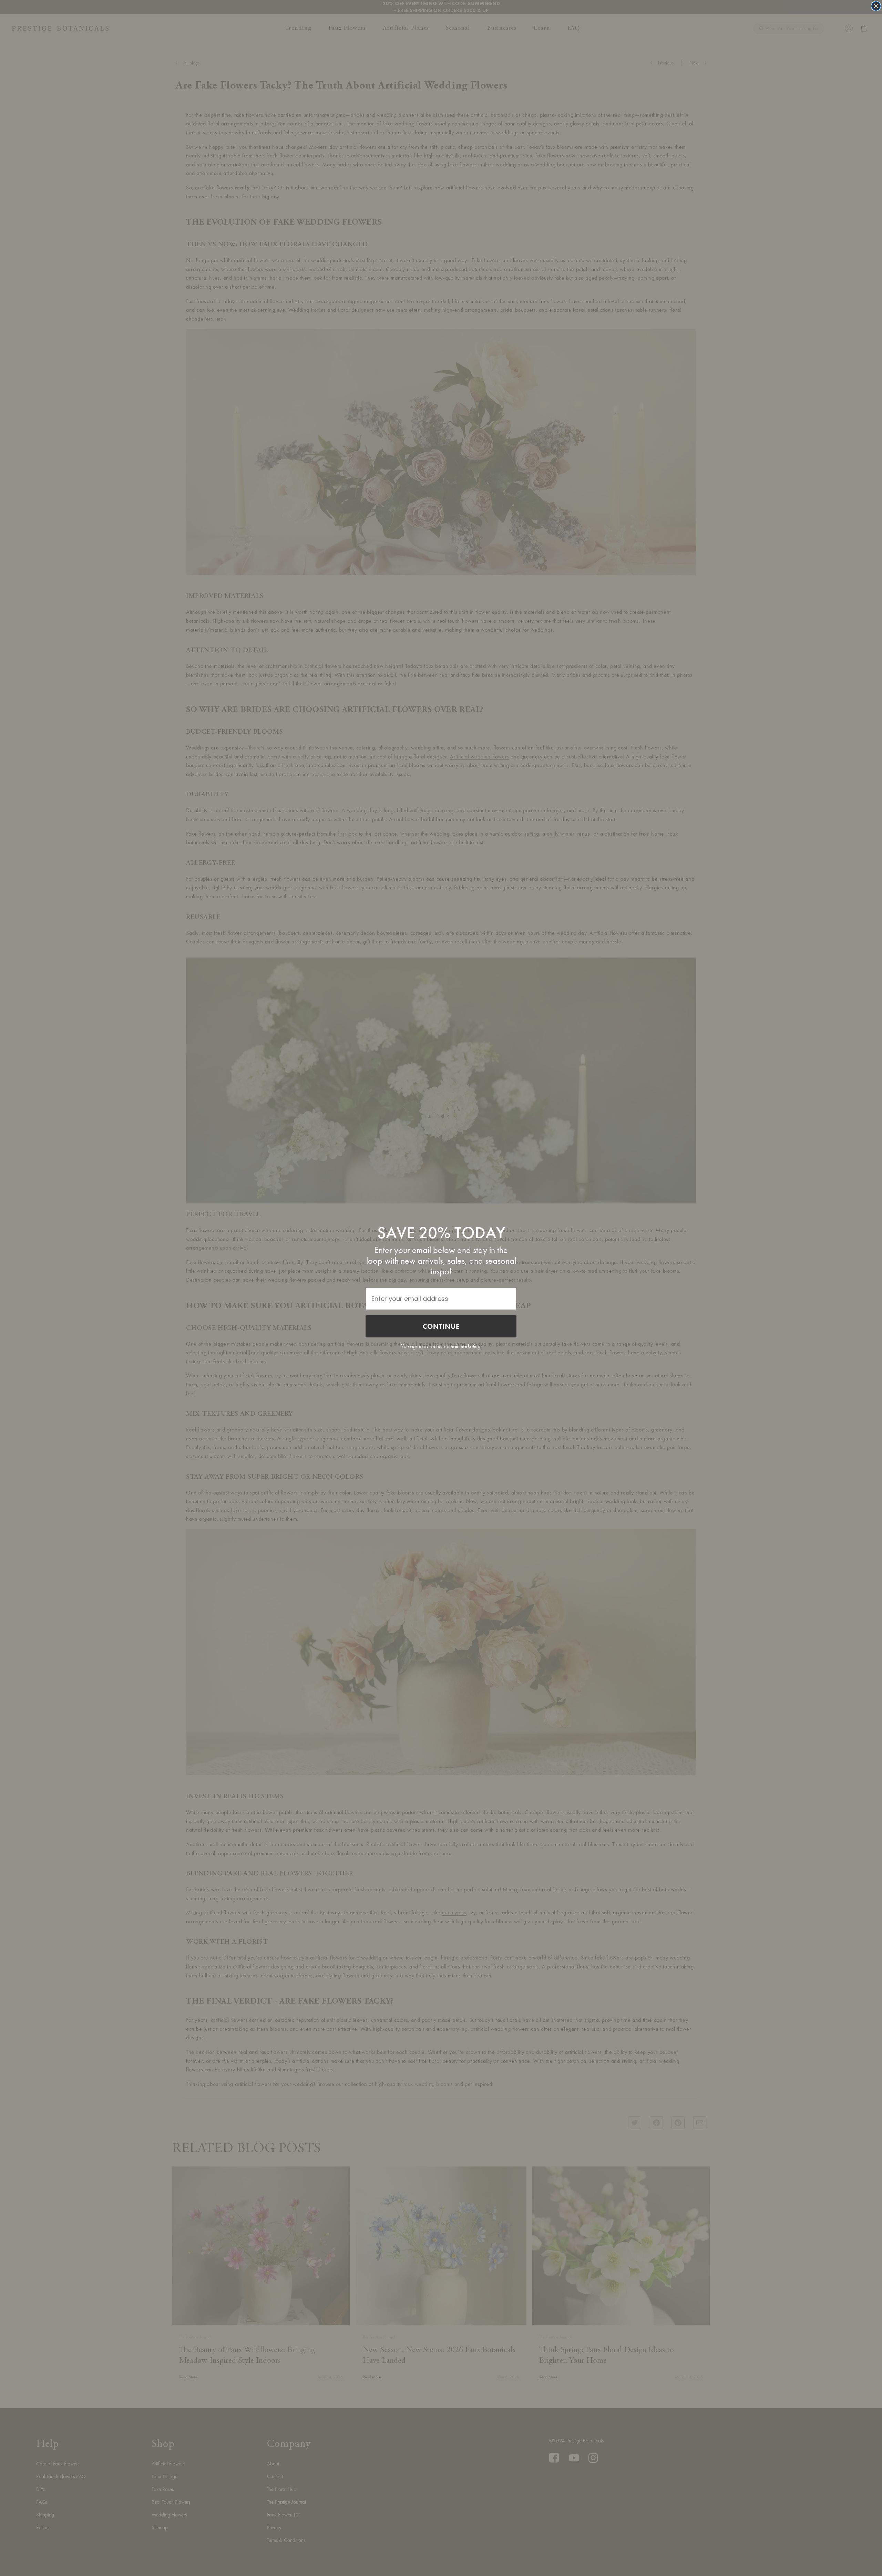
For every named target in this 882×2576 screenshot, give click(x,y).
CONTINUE (441, 1326)
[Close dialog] (876, 6)
